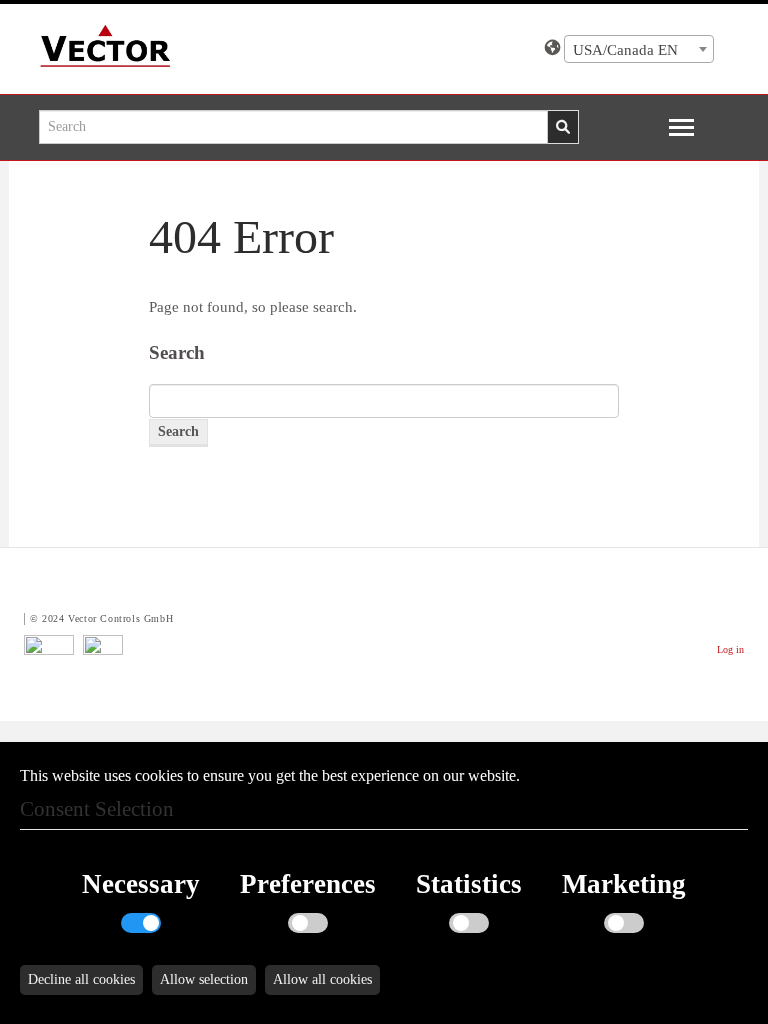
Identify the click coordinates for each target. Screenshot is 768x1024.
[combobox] (639, 49)
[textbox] (639, 50)
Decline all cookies (81, 979)
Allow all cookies (322, 979)
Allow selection (204, 979)
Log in (730, 649)
